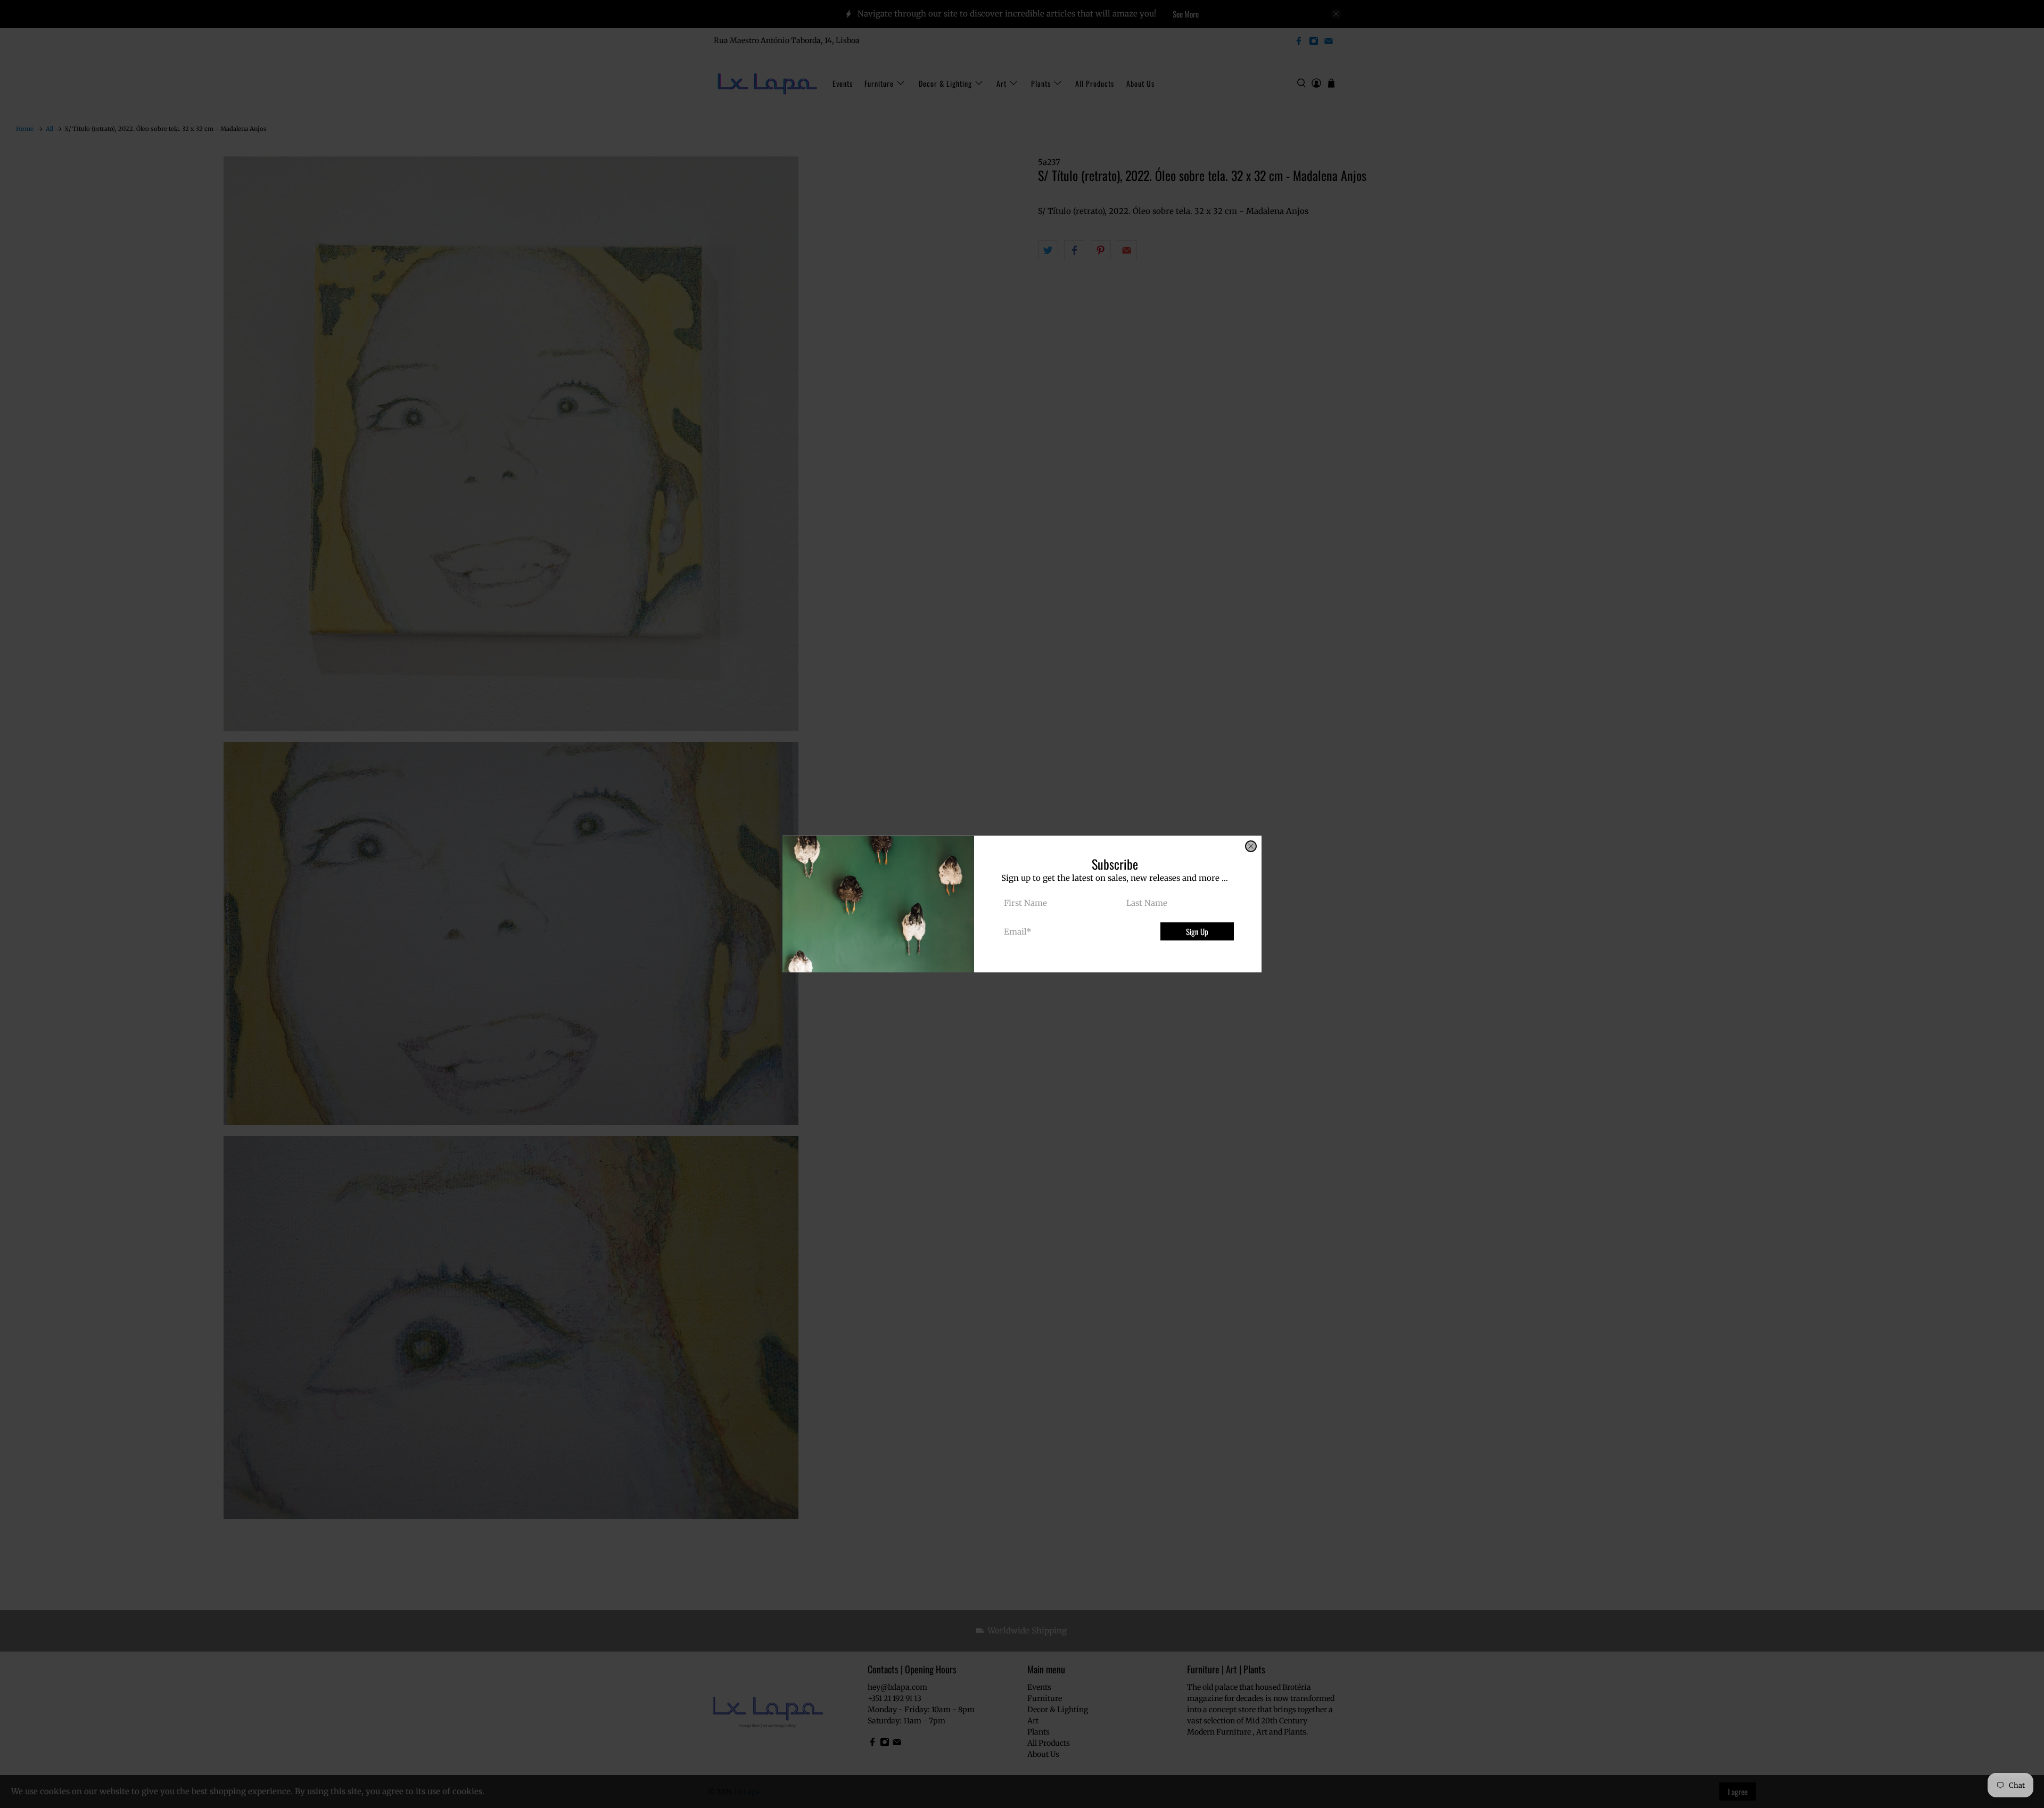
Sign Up (1197, 931)
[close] (1251, 846)
